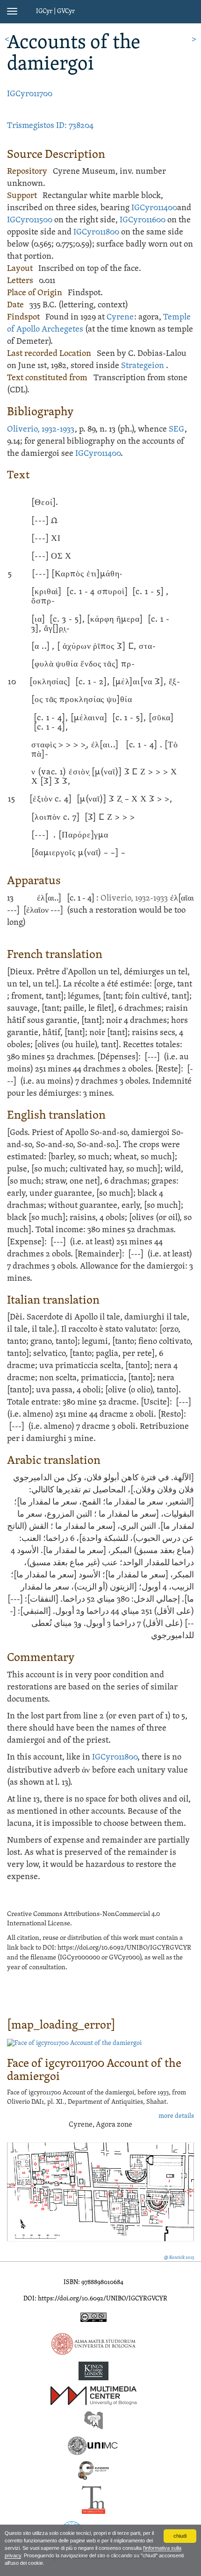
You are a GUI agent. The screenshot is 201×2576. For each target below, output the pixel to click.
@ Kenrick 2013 (179, 2258)
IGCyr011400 (154, 208)
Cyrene (120, 317)
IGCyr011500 (30, 220)
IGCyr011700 (30, 94)
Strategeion (143, 366)
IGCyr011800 (96, 232)
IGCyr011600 (143, 220)
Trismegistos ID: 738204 (50, 126)
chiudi (180, 2536)
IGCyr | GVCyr (55, 11)
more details (176, 2116)
